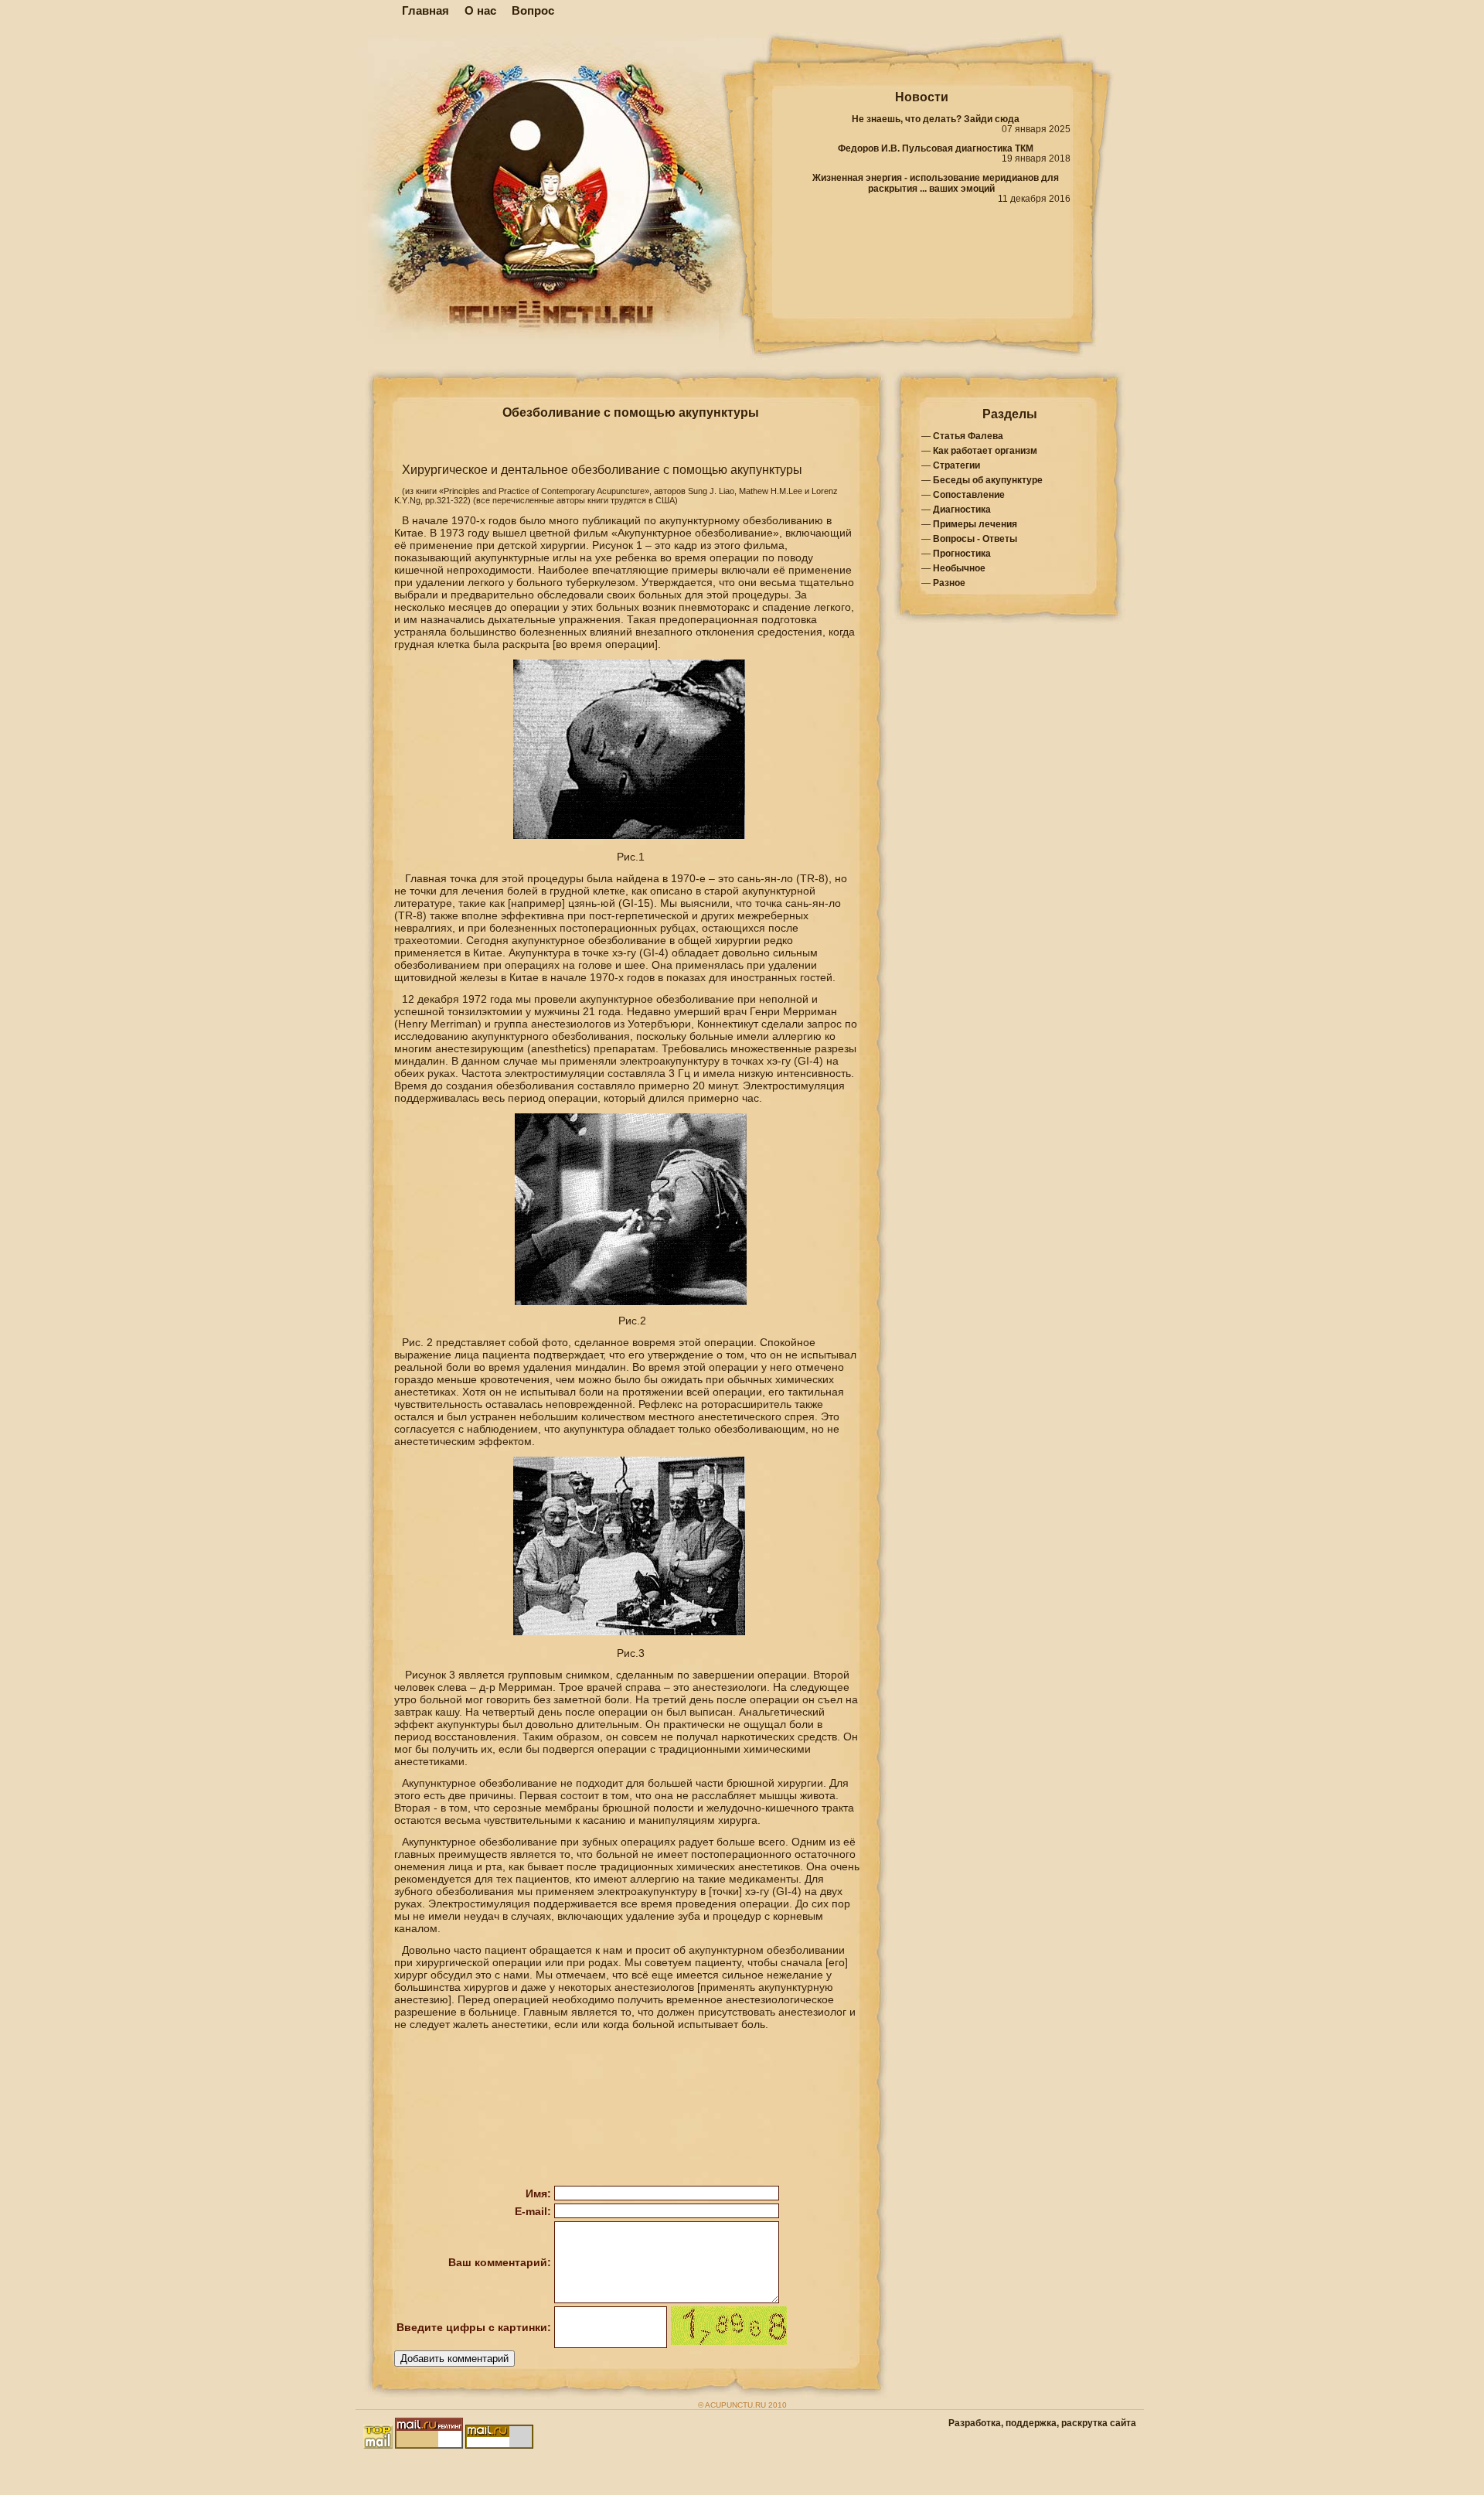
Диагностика (962, 510)
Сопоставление (969, 495)
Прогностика (962, 554)
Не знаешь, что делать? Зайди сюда (936, 119)
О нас (480, 10)
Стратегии (956, 465)
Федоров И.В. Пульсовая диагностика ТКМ (936, 148)
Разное (949, 583)
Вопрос (533, 10)
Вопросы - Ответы (975, 539)
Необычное (959, 568)
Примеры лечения (975, 524)
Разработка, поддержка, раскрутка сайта (1042, 2423)
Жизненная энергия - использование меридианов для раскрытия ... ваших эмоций (936, 183)
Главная (425, 10)
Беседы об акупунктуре (988, 480)
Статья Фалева (968, 436)
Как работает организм (985, 451)
